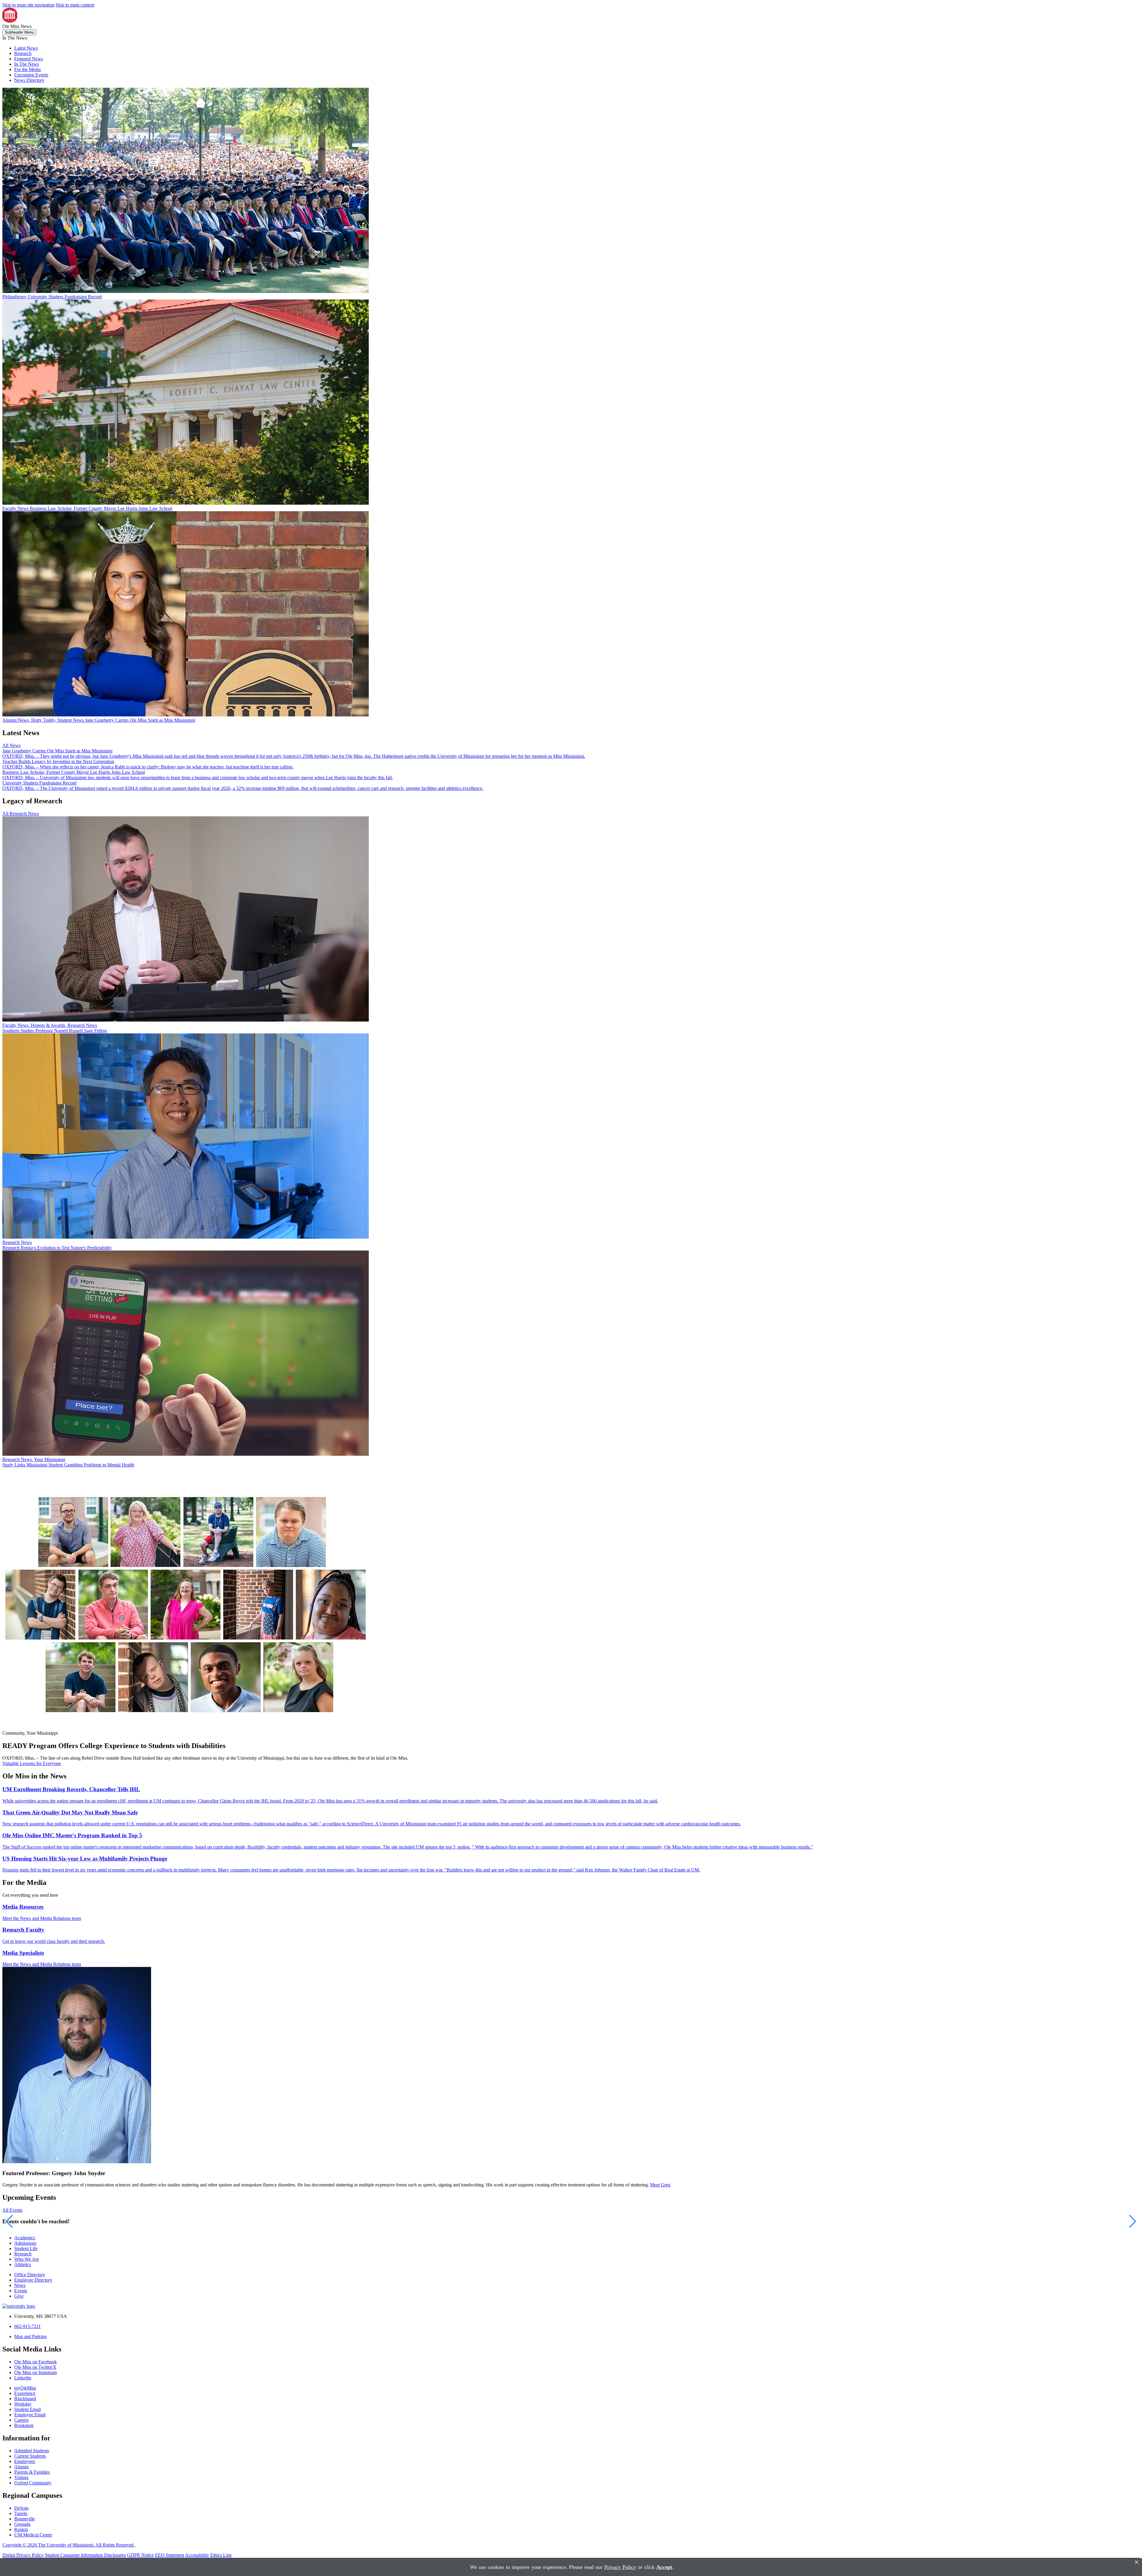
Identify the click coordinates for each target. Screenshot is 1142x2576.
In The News (27, 64)
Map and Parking (30, 2336)
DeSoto (21, 2508)
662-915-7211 (28, 2326)
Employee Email (30, 2415)
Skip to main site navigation (28, 5)
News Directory (29, 80)
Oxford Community (33, 2483)
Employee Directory (33, 2280)
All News (11, 745)
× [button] (1137, 2562)
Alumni (21, 2467)
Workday (23, 2404)
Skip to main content (75, 5)
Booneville (25, 2519)
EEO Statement (170, 2555)
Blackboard (25, 2399)
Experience (25, 2393)
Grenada (22, 2524)
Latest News (26, 48)
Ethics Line (221, 2555)
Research (23, 53)
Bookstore (24, 2425)
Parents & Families (32, 2472)
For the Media (28, 69)
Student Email (28, 2409)
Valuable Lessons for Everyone (32, 1763)
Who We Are (27, 2259)
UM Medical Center (33, 2535)
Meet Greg (660, 2185)
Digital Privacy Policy (23, 2555)
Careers (21, 2420)
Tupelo (21, 2513)
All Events (12, 2210)
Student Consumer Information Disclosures (85, 2555)
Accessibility (197, 2555)
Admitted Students (32, 2451)
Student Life (26, 2248)
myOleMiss (25, 2388)
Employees (25, 2461)
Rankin (21, 2529)
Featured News (29, 59)
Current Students (30, 2456)
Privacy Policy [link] (620, 2567)
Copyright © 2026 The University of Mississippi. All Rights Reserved (69, 2545)
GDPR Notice (140, 2555)
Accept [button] (664, 2567)
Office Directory (30, 2275)
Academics (25, 2238)
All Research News (21, 814)
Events (21, 2291)
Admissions (25, 2243)
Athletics (23, 2264)
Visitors (21, 2477)
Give (19, 2296)
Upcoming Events (31, 75)
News (20, 2285)
